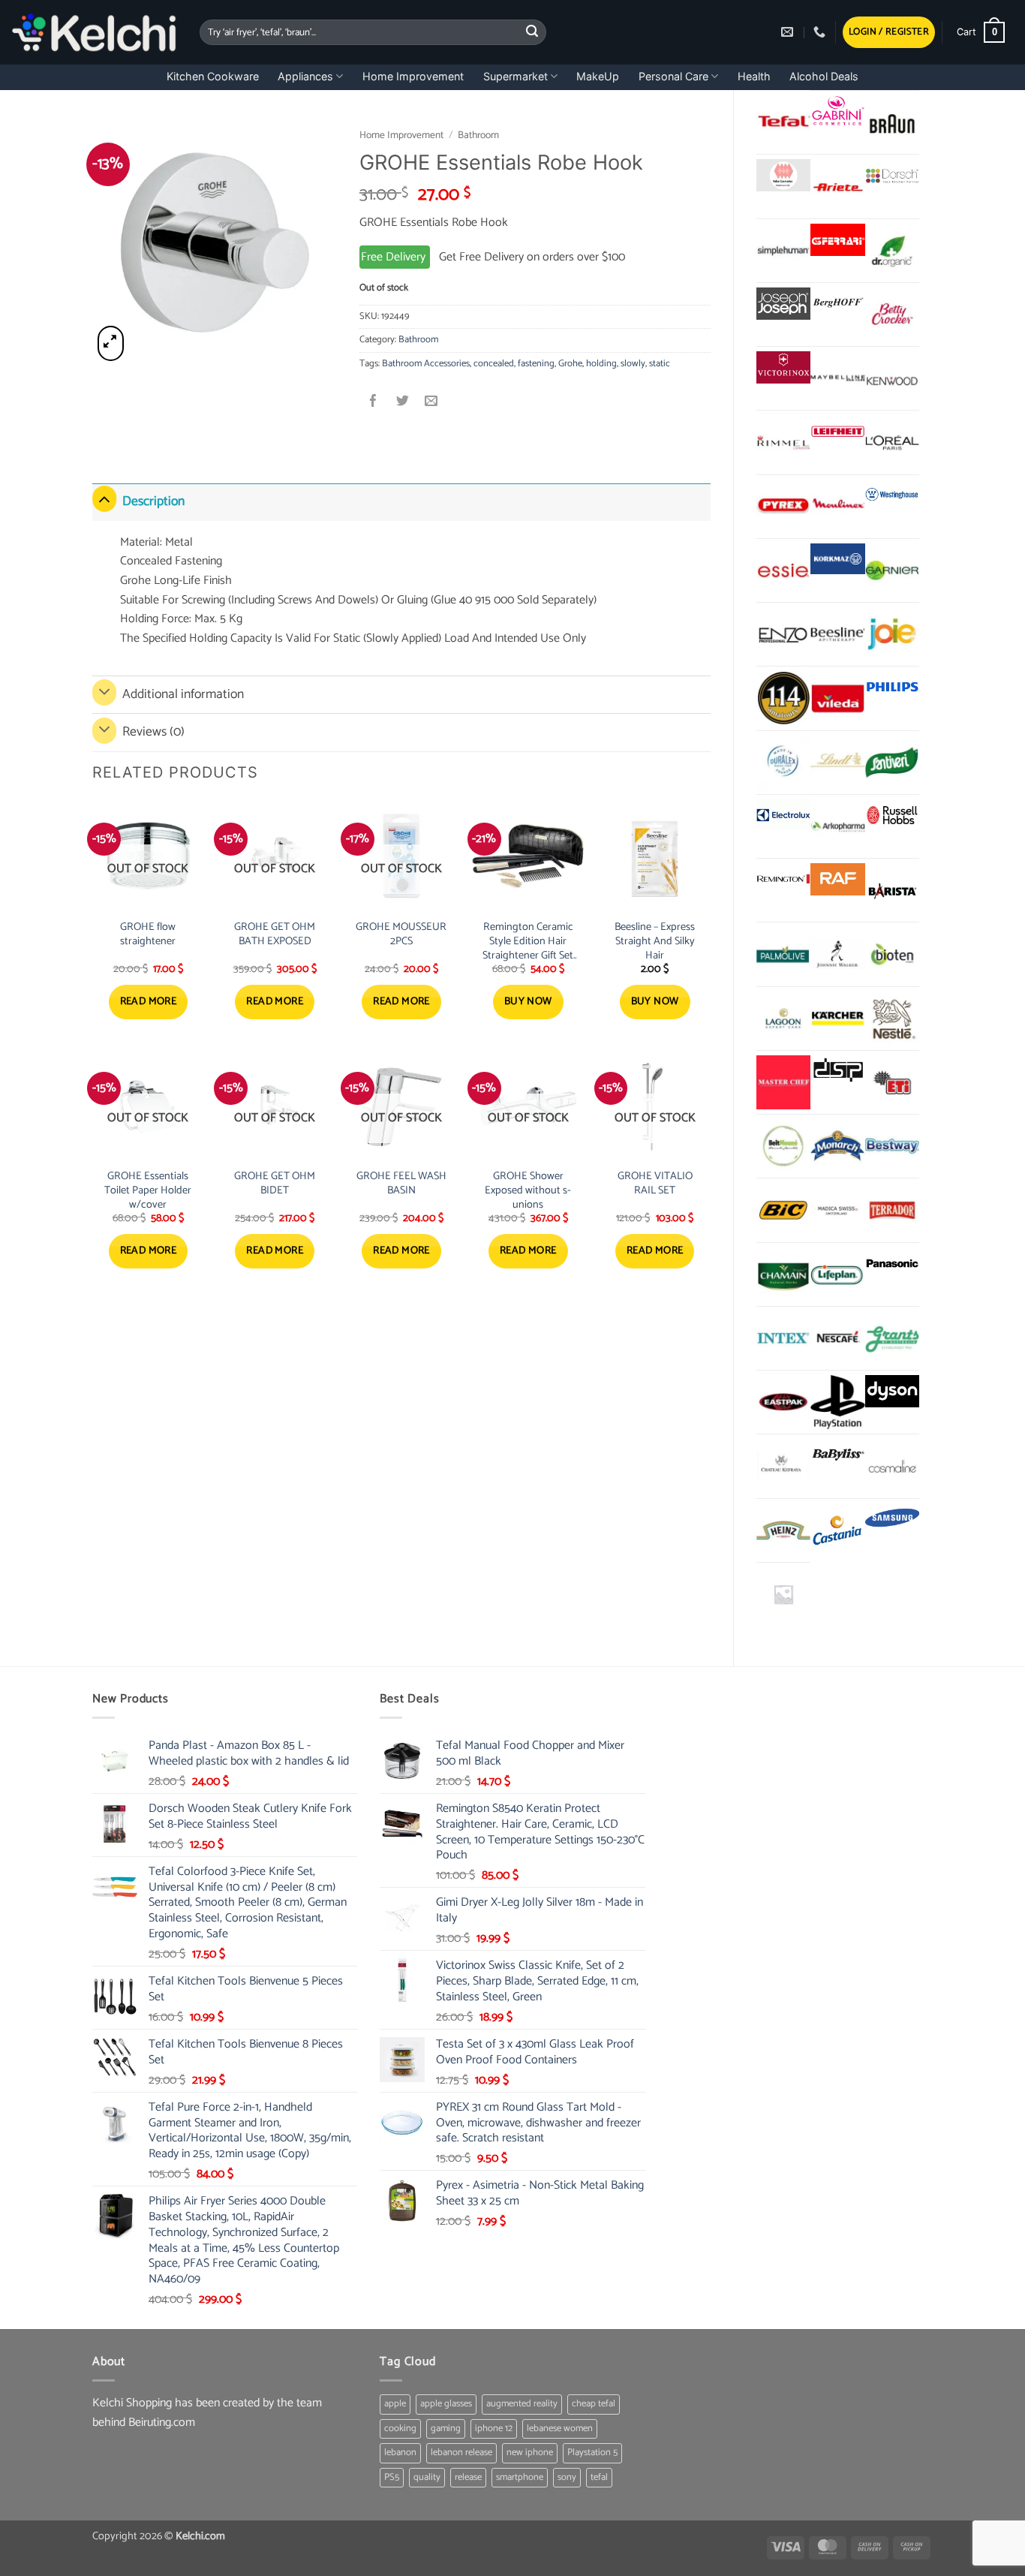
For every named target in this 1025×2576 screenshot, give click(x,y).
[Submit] (533, 32)
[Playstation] (837, 1402)
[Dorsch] (892, 175)
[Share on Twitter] (403, 403)
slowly (633, 364)
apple (395, 2404)
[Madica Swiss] (837, 1210)
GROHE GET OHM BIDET (275, 1183)
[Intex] (783, 1338)
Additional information (183, 695)
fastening (536, 364)
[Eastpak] (783, 1402)
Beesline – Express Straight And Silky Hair (655, 941)
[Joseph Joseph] (783, 304)
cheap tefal (594, 2404)
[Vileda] (837, 698)
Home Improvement (413, 76)
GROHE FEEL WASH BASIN (401, 1183)
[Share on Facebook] (374, 403)
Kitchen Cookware (213, 76)
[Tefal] (783, 122)
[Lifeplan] (837, 1274)
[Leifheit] (837, 431)
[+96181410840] (821, 32)
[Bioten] (892, 954)
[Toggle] (104, 499)
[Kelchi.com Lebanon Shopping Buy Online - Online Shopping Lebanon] (94, 32)
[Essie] (783, 570)
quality (427, 2477)
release (468, 2477)
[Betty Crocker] (892, 314)
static (660, 364)
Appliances (305, 76)
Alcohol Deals (824, 76)
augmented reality (522, 2404)
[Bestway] (892, 1146)
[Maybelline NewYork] (837, 378)
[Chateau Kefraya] (783, 1466)
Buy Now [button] (528, 1002)
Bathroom (478, 135)
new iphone (530, 2453)
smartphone (520, 2477)
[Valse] (783, 175)
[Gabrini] (837, 111)
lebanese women (560, 2429)
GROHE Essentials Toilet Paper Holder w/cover (148, 1190)
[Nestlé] (892, 1019)
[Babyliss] (837, 1455)
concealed (494, 364)
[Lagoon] (783, 1019)
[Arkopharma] (837, 826)
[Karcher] (837, 1019)
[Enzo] (783, 634)
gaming (446, 2429)
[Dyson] (892, 1391)
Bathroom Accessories (426, 364)
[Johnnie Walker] (837, 954)
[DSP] (837, 1071)
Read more (149, 1002)
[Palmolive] (783, 954)
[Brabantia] (783, 1594)
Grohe (570, 364)
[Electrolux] (783, 816)
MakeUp (598, 76)
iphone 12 (494, 2429)
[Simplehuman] (783, 251)
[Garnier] (892, 570)
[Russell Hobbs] (892, 816)
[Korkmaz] (837, 559)
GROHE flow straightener (148, 934)
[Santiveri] (892, 763)
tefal (599, 2477)
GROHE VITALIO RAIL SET (655, 1183)
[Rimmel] (783, 442)
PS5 (392, 2477)
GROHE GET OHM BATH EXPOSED (275, 934)
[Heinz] (783, 1530)
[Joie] (892, 634)
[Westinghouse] (892, 496)
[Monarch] (837, 1146)
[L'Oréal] (892, 442)
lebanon (400, 2453)
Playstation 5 (592, 2453)
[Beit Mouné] (783, 1146)
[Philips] (892, 687)
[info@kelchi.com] (789, 32)
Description (153, 502)
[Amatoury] (783, 698)
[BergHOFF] (837, 304)
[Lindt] (837, 763)
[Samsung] (892, 1520)
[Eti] (892, 1082)
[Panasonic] (892, 1264)
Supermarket (516, 76)
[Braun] (892, 122)
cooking (400, 2429)
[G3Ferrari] (837, 240)
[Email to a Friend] (431, 403)
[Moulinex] (837, 507)
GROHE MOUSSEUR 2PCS (401, 934)
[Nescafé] (837, 1338)
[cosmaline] (892, 1466)
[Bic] (783, 1210)
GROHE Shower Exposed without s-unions (528, 1190)
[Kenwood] (892, 378)
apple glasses (446, 2404)
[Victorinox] (783, 367)
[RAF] (837, 879)
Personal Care (673, 76)
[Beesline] (837, 634)
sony (567, 2477)
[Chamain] (783, 1274)
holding (601, 364)
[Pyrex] (783, 507)
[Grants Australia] (892, 1338)
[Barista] (892, 890)
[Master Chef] (783, 1082)
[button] (889, 33)
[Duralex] (783, 763)
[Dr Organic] (892, 251)
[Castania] (837, 1530)
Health (754, 76)
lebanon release (461, 2453)
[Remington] (783, 879)
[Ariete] (837, 186)
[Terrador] (892, 1210)
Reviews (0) (153, 732)
